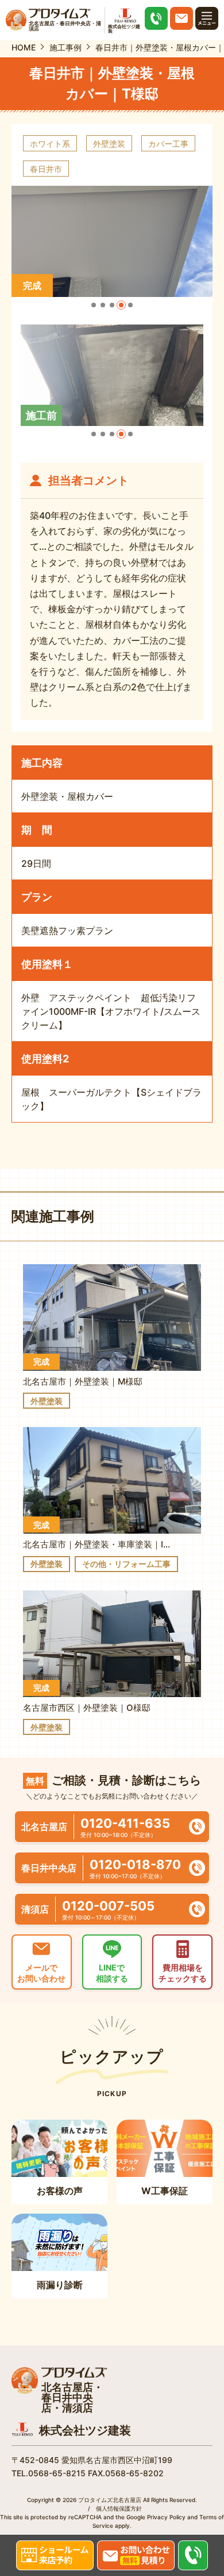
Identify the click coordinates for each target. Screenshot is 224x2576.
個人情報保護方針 (119, 2508)
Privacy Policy (166, 2517)
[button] (94, 305)
